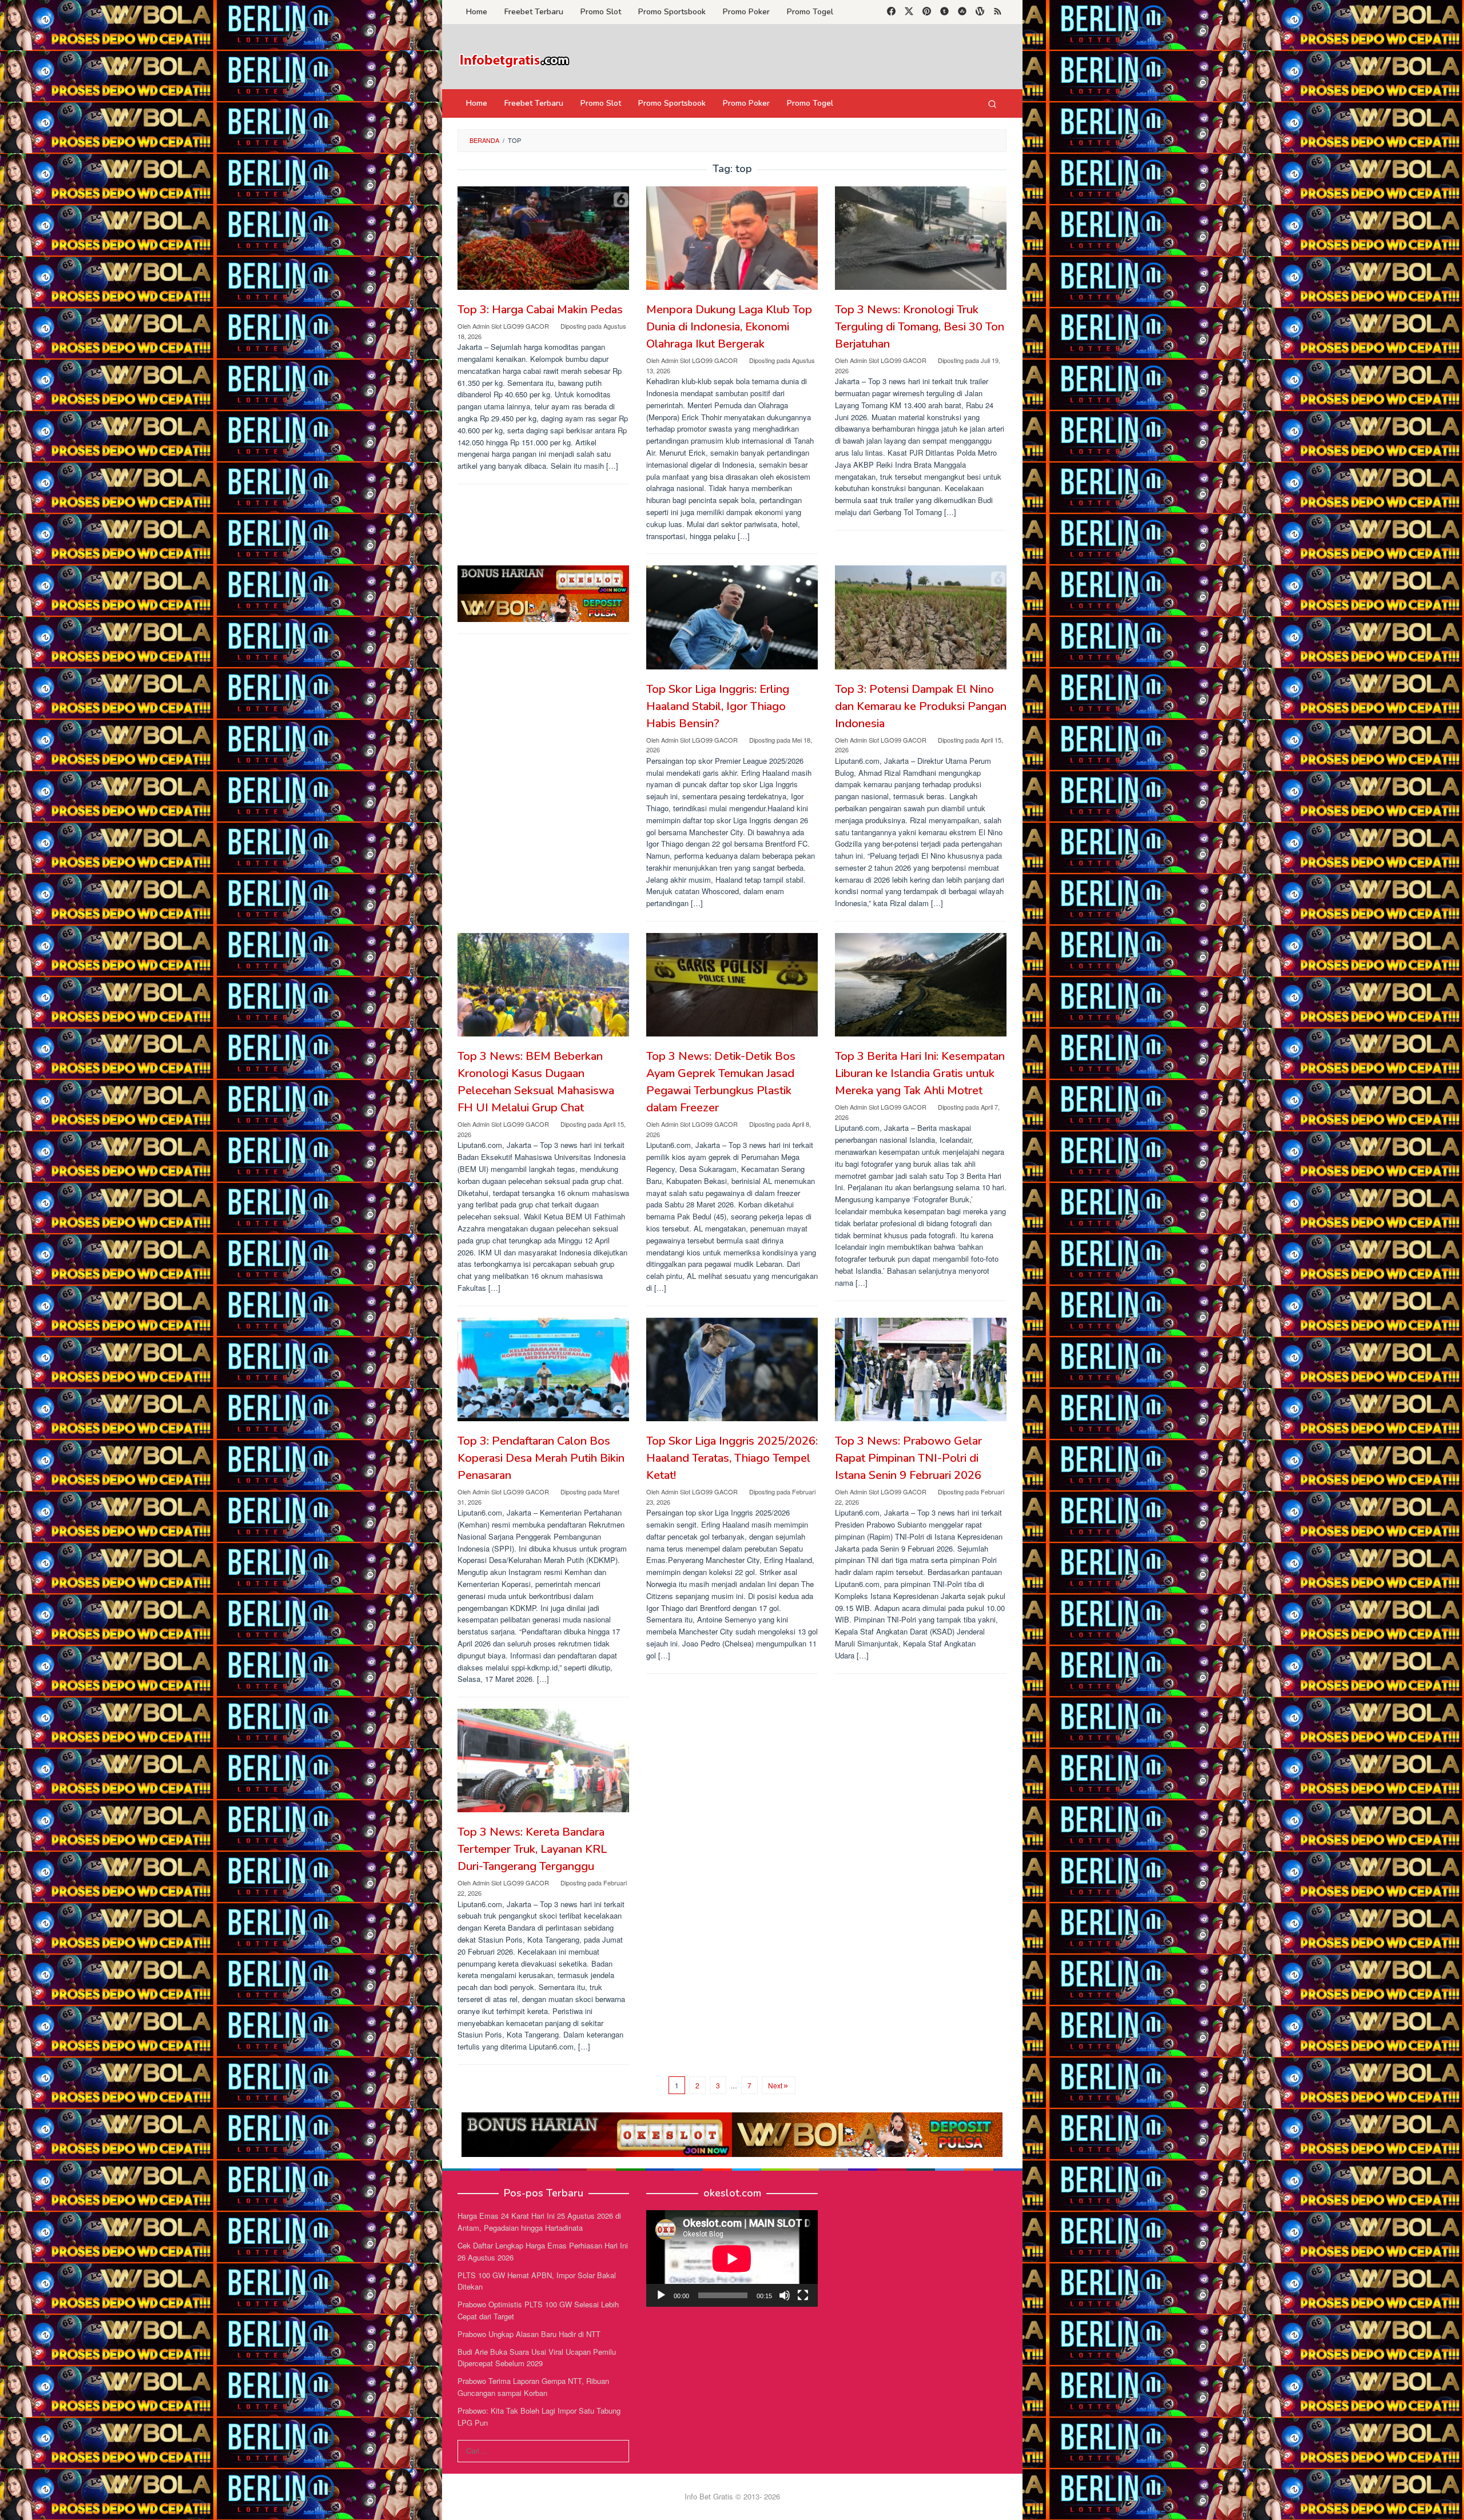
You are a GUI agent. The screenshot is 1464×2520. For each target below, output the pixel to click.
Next (775, 2085)
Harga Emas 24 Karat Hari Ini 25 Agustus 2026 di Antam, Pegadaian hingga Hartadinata (539, 2222)
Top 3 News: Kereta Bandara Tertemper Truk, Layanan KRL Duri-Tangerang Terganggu (532, 1849)
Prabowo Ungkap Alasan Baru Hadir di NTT (529, 2334)
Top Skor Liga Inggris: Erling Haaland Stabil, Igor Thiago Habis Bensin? (718, 706)
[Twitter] (909, 12)
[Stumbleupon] (962, 12)
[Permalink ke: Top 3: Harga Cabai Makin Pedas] (543, 238)
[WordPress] (980, 12)
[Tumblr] (944, 12)
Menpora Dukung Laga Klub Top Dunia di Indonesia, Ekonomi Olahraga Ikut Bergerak (729, 327)
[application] (732, 2258)
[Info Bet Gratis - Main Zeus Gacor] (515, 60)
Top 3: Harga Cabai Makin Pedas (540, 310)
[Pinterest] (927, 12)
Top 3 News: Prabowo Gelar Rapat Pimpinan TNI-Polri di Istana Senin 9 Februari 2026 (908, 1458)
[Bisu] (785, 2295)
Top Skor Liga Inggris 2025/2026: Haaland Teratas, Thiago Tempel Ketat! (732, 1458)
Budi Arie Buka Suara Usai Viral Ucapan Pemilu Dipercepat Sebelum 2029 (537, 2358)
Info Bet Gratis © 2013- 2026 (732, 2496)
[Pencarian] (992, 103)
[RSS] (998, 12)
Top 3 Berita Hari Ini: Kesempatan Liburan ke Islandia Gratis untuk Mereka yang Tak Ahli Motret (920, 1073)
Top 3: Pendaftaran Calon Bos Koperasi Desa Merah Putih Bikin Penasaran (541, 1458)
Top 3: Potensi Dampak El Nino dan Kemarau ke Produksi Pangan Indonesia (921, 706)
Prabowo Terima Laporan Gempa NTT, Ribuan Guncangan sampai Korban (533, 2387)
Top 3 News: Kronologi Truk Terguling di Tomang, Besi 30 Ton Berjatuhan (920, 327)
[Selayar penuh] (803, 2295)
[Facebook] (891, 12)
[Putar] (661, 2295)
